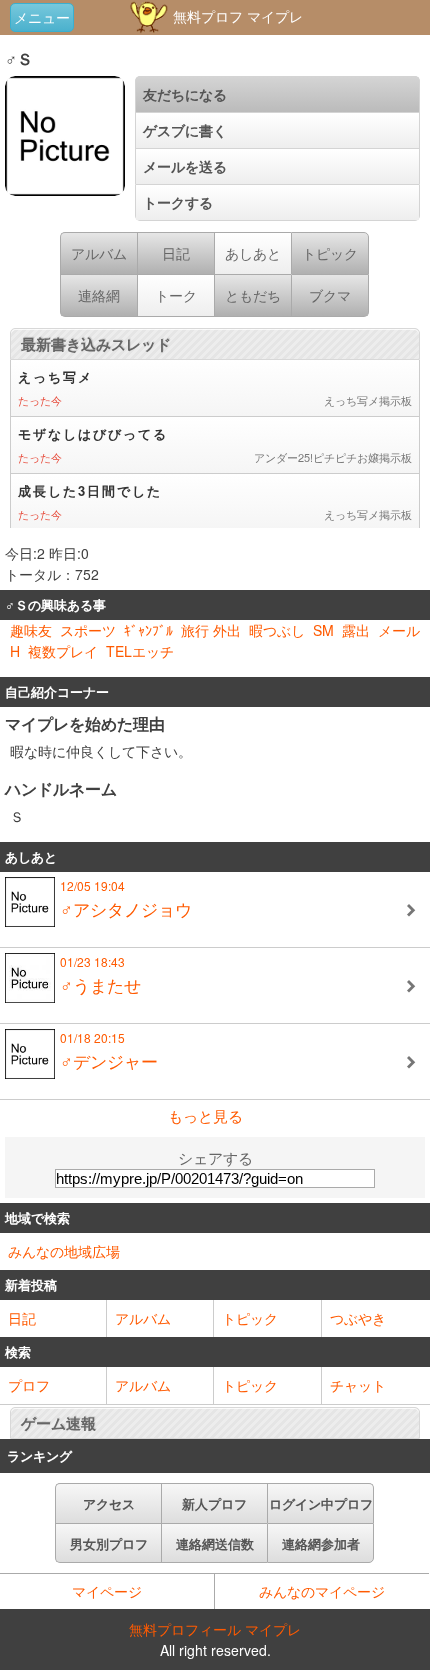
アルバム (143, 1318)
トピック (250, 1318)
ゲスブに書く (185, 130)
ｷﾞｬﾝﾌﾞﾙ (148, 630)
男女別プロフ (109, 1543)
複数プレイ (63, 651)
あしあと (253, 253)
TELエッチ (140, 651)
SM (323, 630)
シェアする (215, 1157)
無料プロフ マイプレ (236, 16)
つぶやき (358, 1318)
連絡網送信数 (215, 1543)
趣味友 (31, 630)
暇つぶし (277, 630)
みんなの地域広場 (64, 1251)
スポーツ (88, 630)
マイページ (107, 1591)
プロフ (29, 1385)
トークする (178, 202)
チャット (358, 1385)
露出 (356, 630)
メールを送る (185, 166)
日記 (22, 1318)
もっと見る (205, 1115)
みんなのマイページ (322, 1591)
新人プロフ (214, 1503)
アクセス (109, 1503)
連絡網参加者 (321, 1543)
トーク (176, 295)
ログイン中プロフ (321, 1503)
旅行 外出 (211, 630)
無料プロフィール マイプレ (215, 1629)
